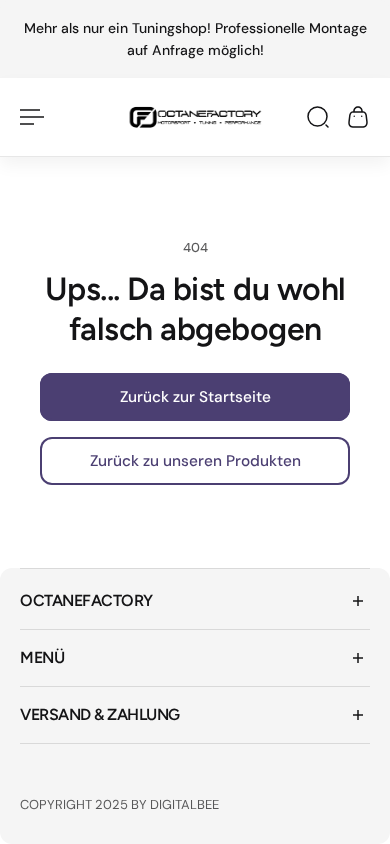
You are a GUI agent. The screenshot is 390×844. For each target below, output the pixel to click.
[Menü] (32, 117)
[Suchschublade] (318, 117)
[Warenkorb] (358, 117)
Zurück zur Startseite (195, 397)
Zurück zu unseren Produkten (195, 462)
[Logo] (195, 117)
